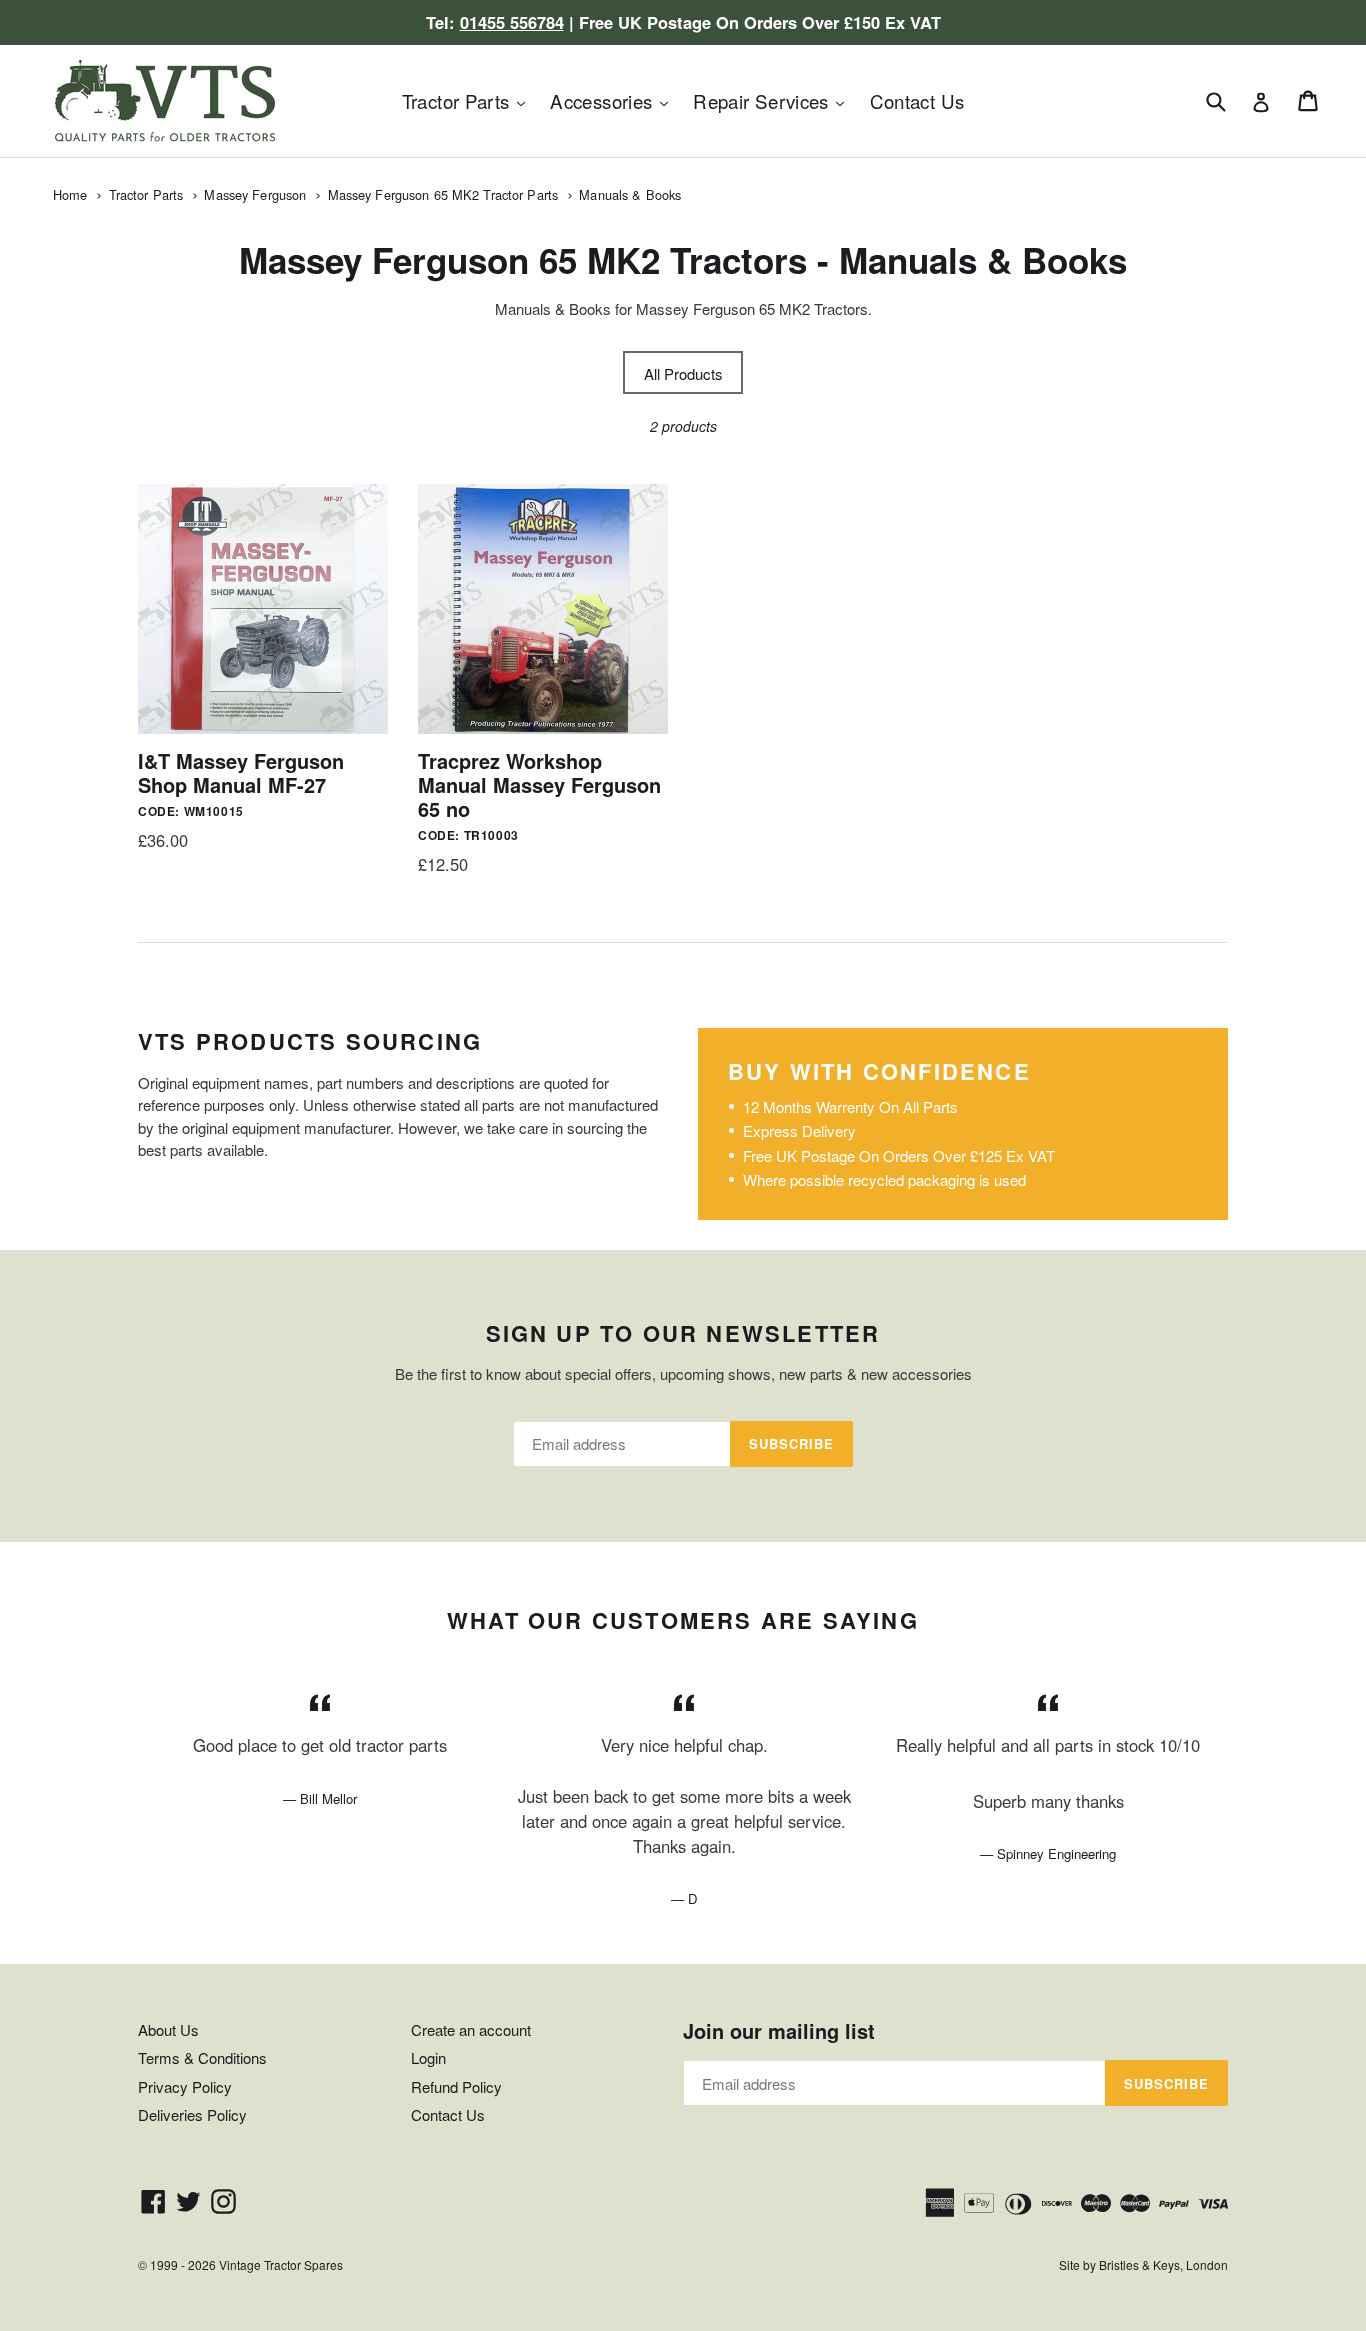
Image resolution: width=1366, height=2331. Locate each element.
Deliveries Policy (192, 2114)
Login (428, 2057)
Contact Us (917, 100)
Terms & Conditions (202, 2057)
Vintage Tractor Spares (281, 2264)
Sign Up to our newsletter (683, 1333)
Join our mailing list (779, 2031)
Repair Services (773, 100)
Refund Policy (456, 2086)
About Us (168, 2029)
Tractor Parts (468, 100)
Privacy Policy (185, 2086)
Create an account (471, 2029)
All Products (683, 373)
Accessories (614, 100)
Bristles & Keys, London (1163, 2264)
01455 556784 (512, 22)
